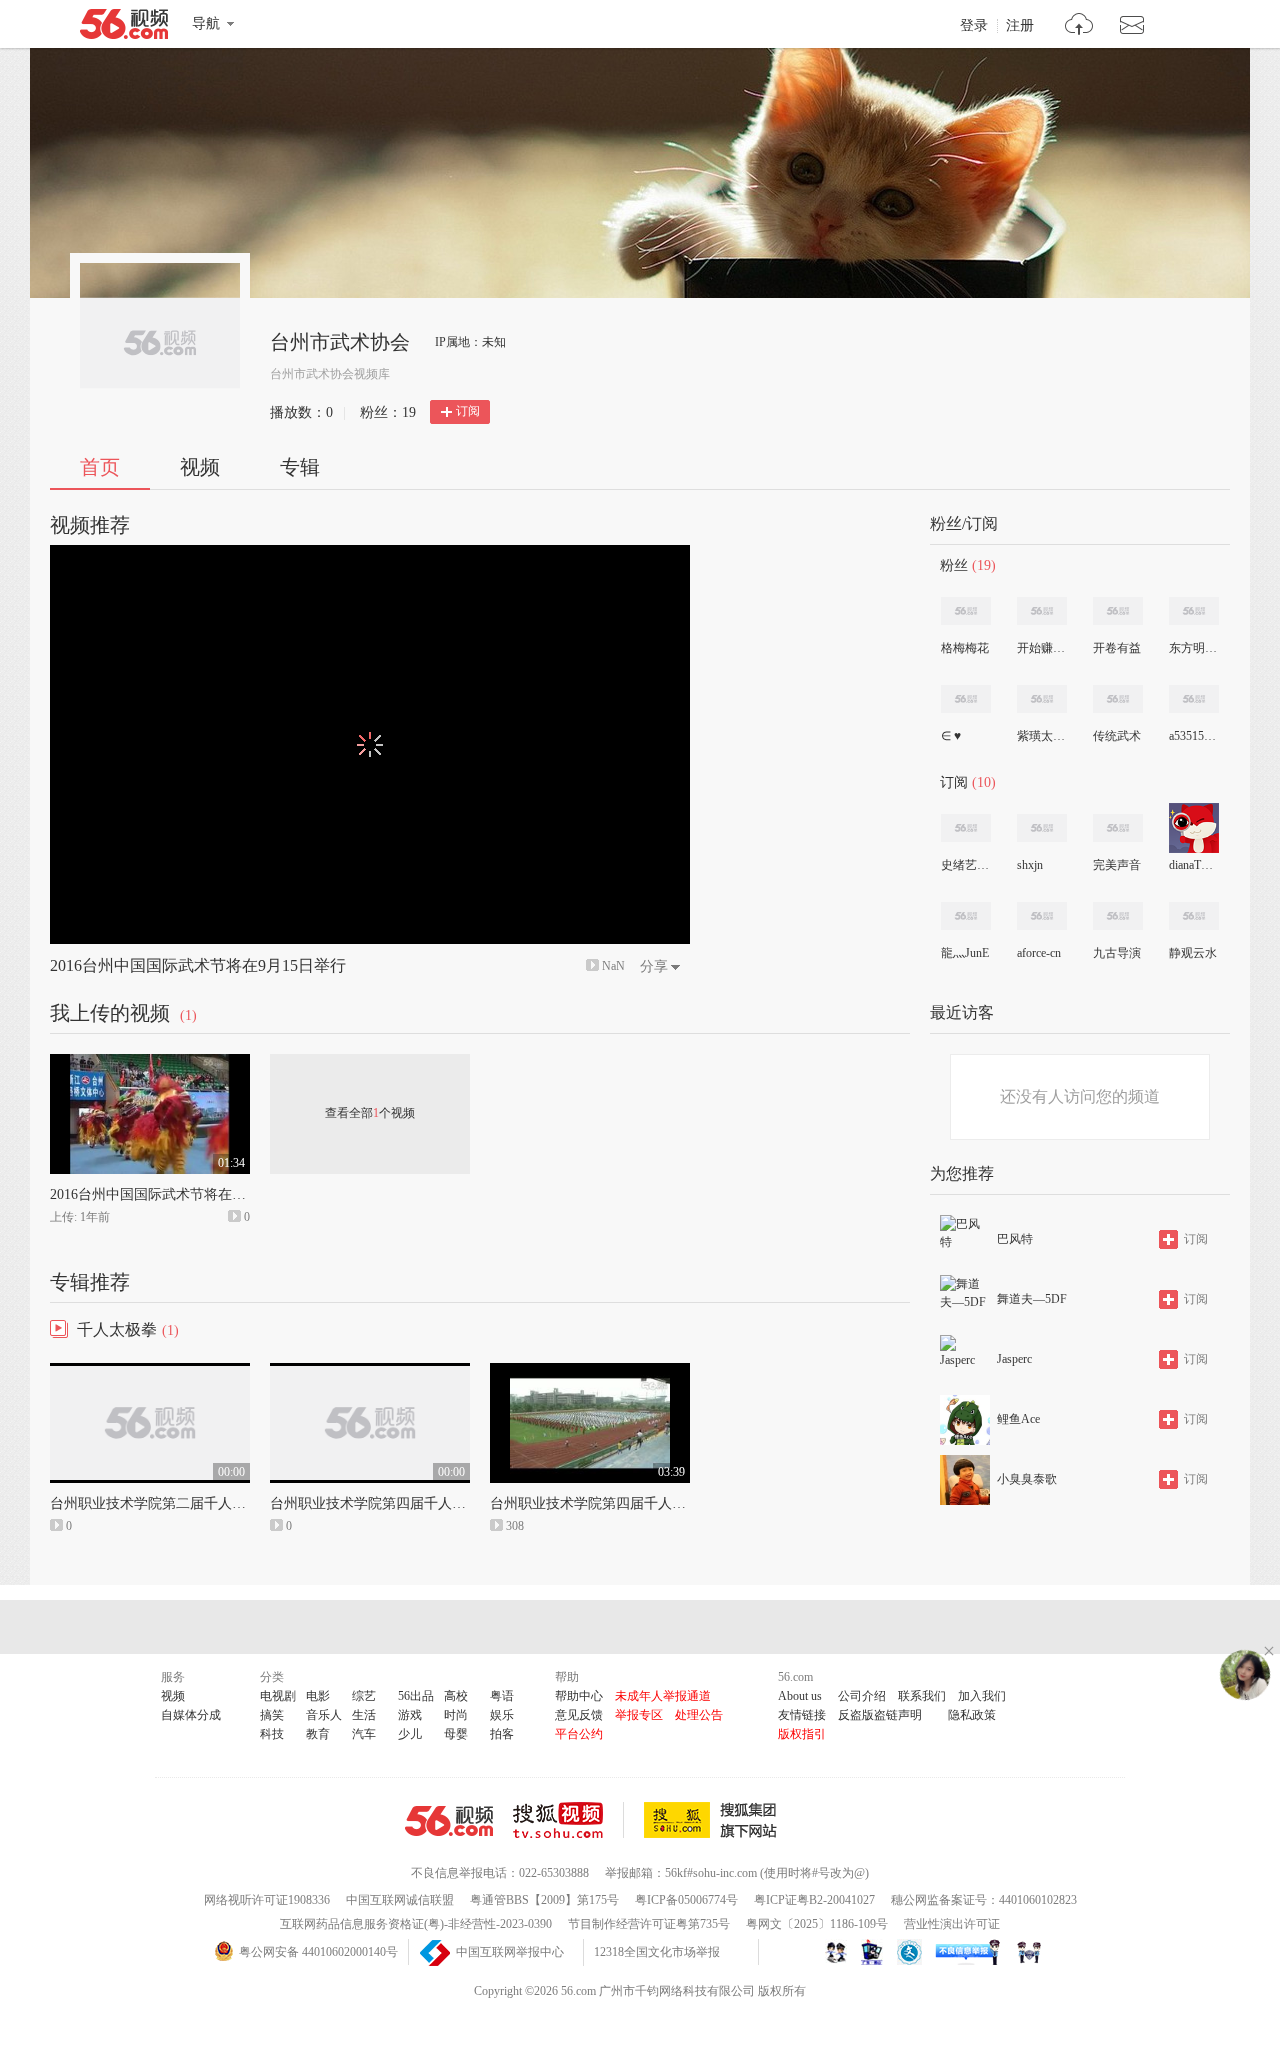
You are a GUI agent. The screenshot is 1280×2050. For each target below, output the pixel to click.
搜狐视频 (568, 1820)
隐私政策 (972, 1715)
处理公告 (699, 1715)
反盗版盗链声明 (880, 1715)
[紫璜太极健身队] (1042, 699)
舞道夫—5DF (1032, 1299)
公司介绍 (862, 1696)
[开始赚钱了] (1042, 611)
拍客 (502, 1734)
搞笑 (272, 1715)
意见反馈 (579, 1715)
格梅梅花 (965, 648)
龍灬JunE (965, 953)
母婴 (456, 1734)
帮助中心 (579, 1696)
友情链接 (802, 1715)
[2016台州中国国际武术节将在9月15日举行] (150, 1063)
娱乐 (502, 1715)
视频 (200, 467)
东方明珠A (1193, 648)
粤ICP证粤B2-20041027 (814, 1900)
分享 (654, 966)
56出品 (416, 1696)
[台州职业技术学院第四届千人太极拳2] (370, 1372)
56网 (449, 1821)
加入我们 (982, 1696)
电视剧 (278, 1696)
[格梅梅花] (966, 611)
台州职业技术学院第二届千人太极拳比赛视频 (190, 1503)
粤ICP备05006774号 (686, 1900)
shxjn (1030, 865)
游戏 (410, 1715)
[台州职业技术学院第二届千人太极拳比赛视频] (150, 1372)
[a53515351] (1194, 699)
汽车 (364, 1734)
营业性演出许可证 (952, 1924)
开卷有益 (1117, 648)
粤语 (502, 1696)
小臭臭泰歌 (1027, 1479)
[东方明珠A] (1194, 611)
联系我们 (922, 1696)
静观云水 (1193, 953)
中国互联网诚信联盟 (400, 1900)
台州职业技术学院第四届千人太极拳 (602, 1503)
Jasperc (1014, 1359)
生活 (364, 1715)
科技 (272, 1734)
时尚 (456, 1715)
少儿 (410, 1734)
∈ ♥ (951, 736)
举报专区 (639, 1715)
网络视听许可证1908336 (267, 1900)
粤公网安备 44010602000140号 (318, 1952)
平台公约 (579, 1734)
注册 (1020, 26)
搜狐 (714, 1820)
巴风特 (1015, 1239)
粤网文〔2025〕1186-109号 (817, 1924)
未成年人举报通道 (663, 1696)
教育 (318, 1734)
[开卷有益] (1118, 611)
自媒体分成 (191, 1715)
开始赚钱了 (1041, 648)
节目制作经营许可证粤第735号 (649, 1924)
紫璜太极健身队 (1041, 736)
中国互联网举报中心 (510, 1952)
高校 (456, 1696)
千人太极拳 (117, 1329)
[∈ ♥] (966, 699)
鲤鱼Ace (1018, 1419)
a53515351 (1193, 736)
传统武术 (1117, 736)
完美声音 (1117, 865)
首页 (100, 467)
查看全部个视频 (370, 1113)
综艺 (364, 1696)
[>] (1079, 26)
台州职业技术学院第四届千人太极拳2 (385, 1503)
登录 (974, 26)
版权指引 (802, 1734)
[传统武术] (1118, 699)
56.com (124, 28)
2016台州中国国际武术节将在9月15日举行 (198, 965)
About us (800, 1696)
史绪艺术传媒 (965, 865)
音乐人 (324, 1715)
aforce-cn (1039, 953)
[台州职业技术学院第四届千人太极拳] (590, 1372)
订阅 (468, 411)
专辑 (300, 467)
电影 (318, 1696)
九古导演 (1117, 953)
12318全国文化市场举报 (657, 1952)
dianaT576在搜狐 (1193, 865)
